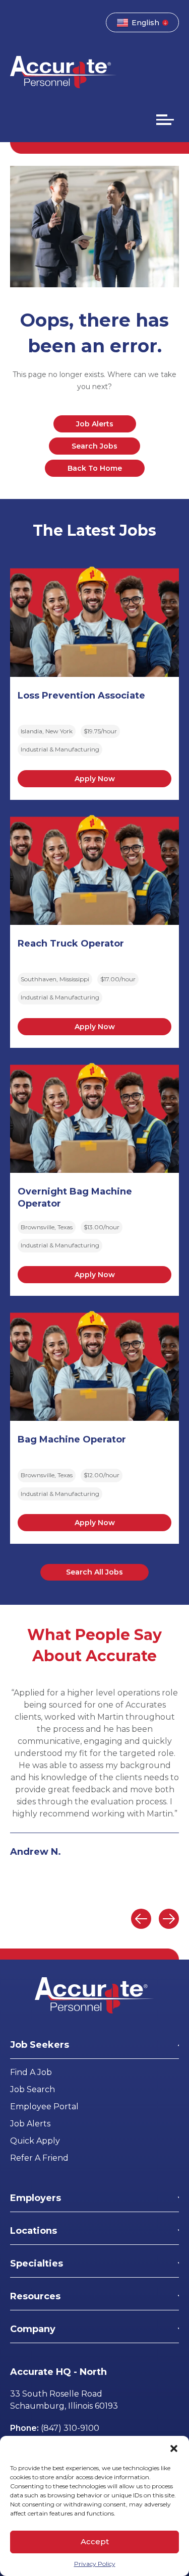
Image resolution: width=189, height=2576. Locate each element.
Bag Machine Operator (72, 1439)
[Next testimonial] (169, 1919)
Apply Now (95, 779)
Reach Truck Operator (71, 944)
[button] (174, 2448)
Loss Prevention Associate (81, 696)
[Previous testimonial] (141, 1919)
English (145, 23)
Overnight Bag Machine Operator (75, 1198)
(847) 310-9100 (70, 2428)
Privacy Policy (95, 2564)
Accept (95, 2541)
